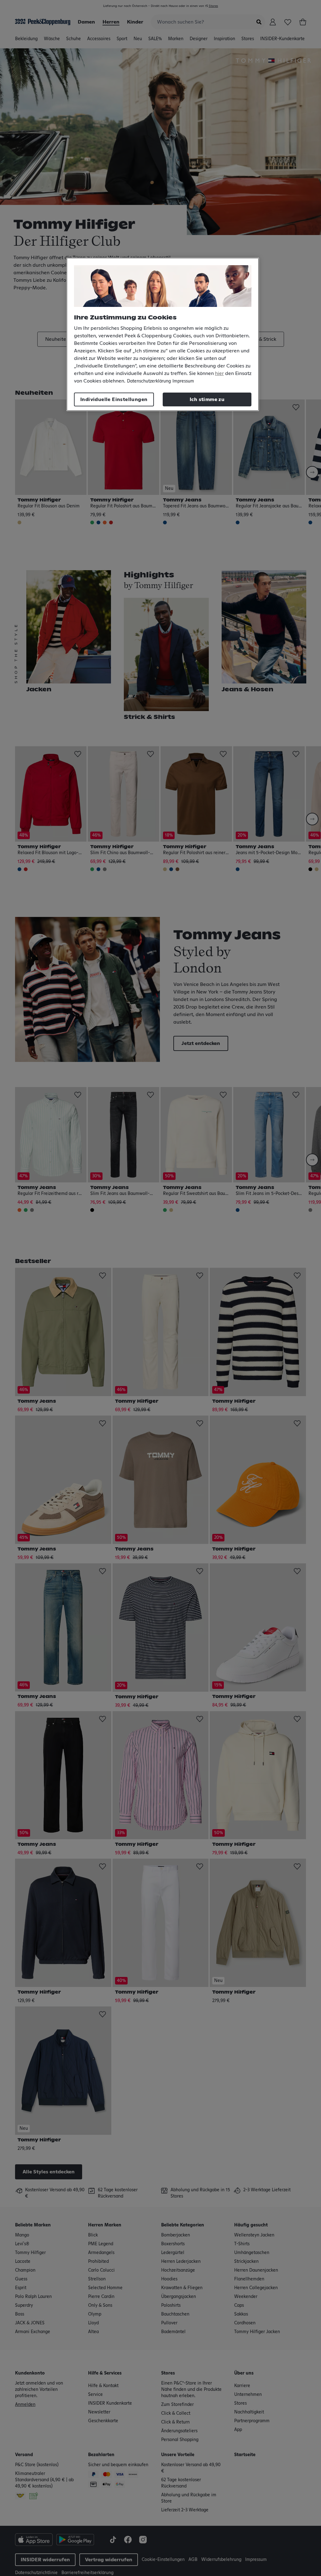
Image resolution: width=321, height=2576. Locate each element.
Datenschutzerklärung (149, 381)
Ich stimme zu (207, 399)
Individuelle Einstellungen (114, 399)
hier (219, 373)
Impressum (183, 381)
